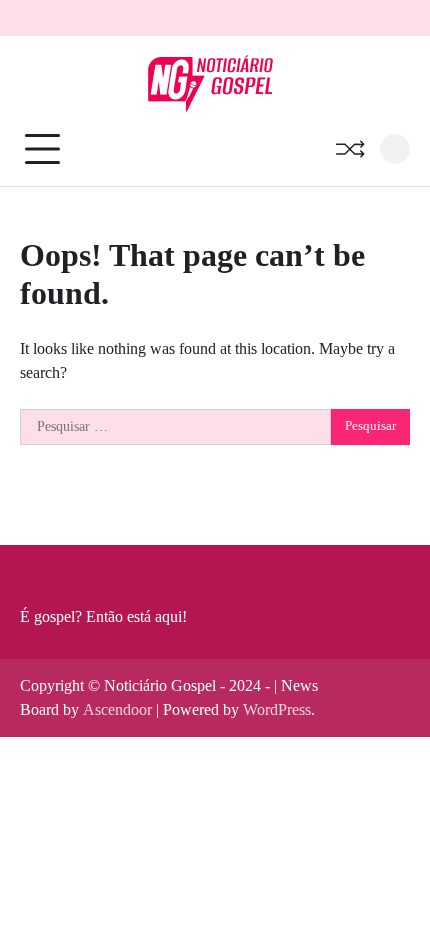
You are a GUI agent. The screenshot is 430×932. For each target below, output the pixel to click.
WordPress (277, 709)
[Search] (395, 149)
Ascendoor (117, 709)
